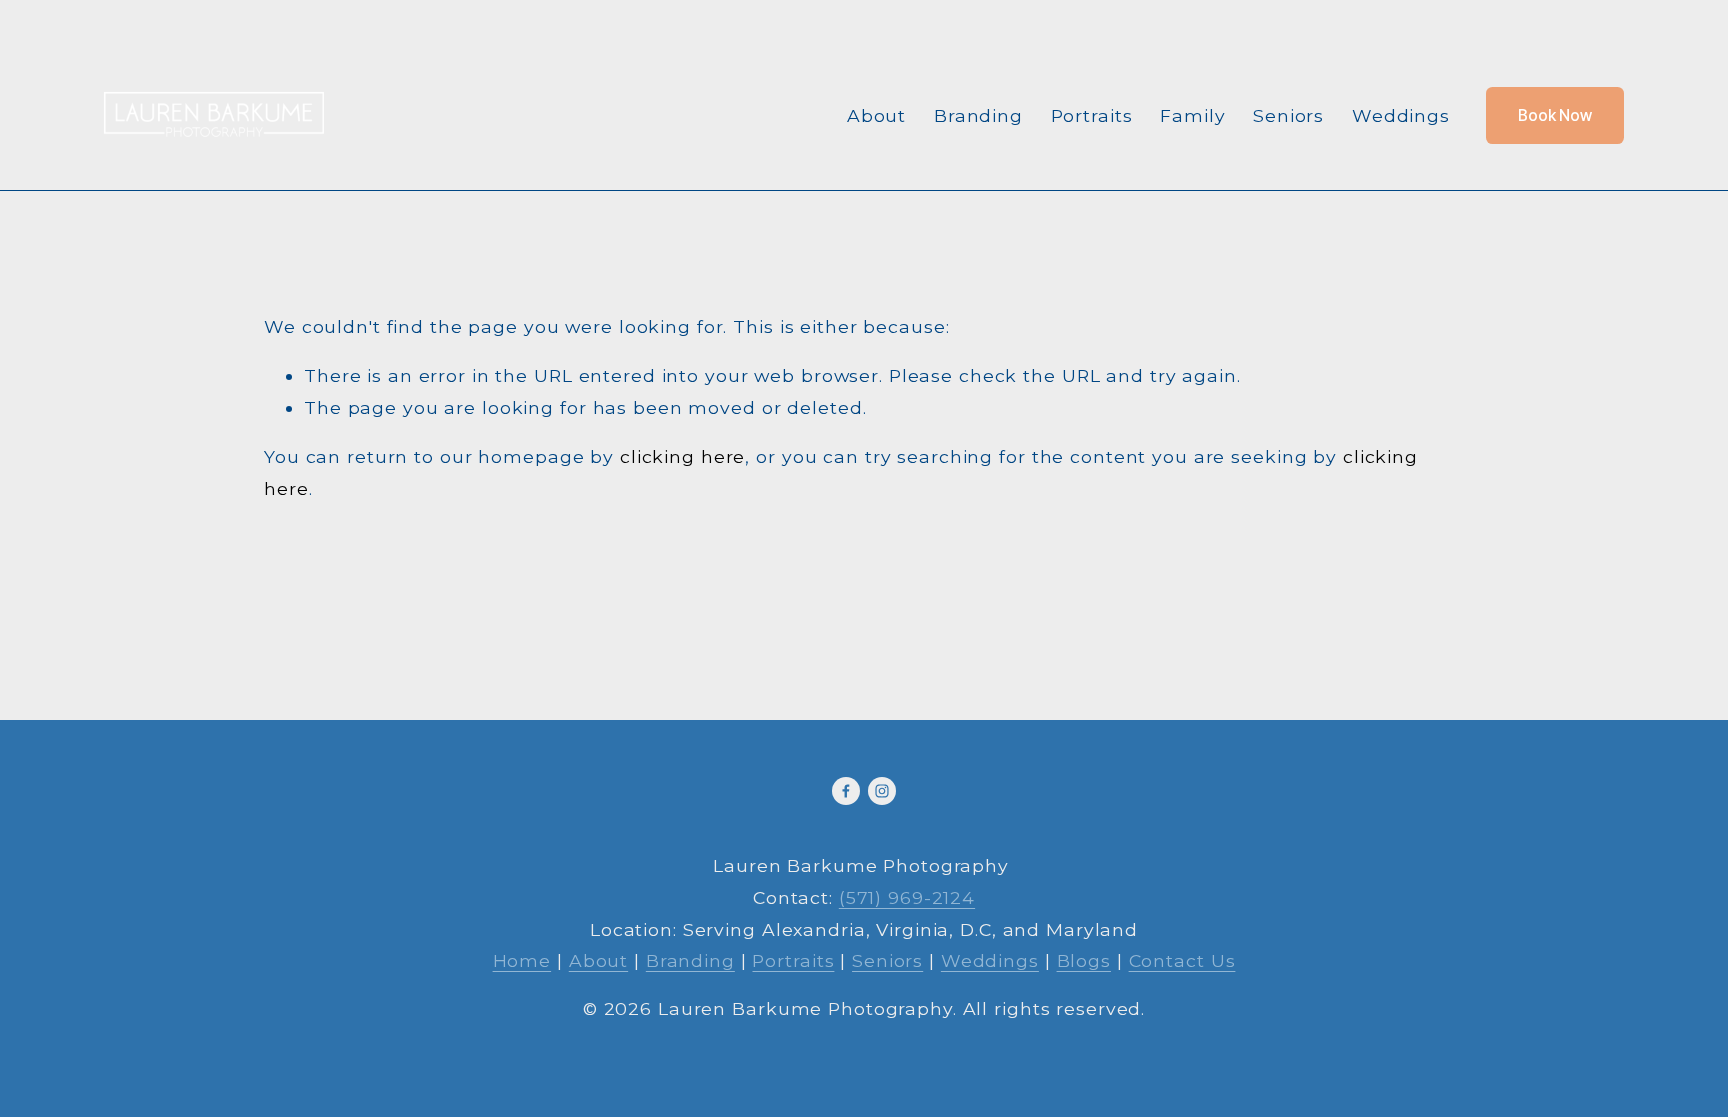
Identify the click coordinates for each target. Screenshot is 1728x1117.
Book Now (1555, 115)
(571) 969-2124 (907, 897)
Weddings (1401, 115)
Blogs (1084, 960)
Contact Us (1182, 960)
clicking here (682, 456)
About (876, 115)
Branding (978, 115)
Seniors (1288, 115)
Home (522, 960)
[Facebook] (846, 791)
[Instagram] (882, 791)
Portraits (1092, 115)
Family (1192, 115)
